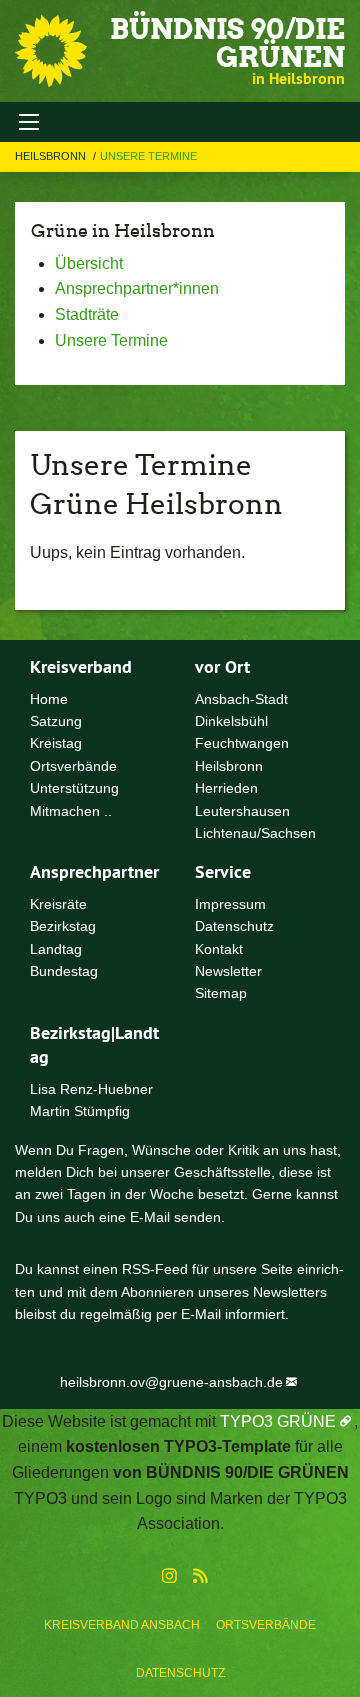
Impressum (230, 904)
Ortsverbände (266, 1625)
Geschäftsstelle (222, 1172)
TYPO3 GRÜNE (278, 1421)
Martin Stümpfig (80, 1111)
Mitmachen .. (71, 811)
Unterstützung (74, 788)
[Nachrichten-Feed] (200, 1577)
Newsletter (228, 971)
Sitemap (221, 993)
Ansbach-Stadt (241, 699)
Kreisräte (58, 904)
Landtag (56, 949)
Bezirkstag (63, 926)
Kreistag (56, 743)
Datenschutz (180, 1673)
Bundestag (64, 971)
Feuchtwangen (242, 743)
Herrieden (226, 788)
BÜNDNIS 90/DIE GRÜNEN (227, 43)
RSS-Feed (155, 1269)
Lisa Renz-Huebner (91, 1089)
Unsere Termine (148, 156)
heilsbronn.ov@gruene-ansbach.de (171, 1382)
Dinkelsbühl (231, 721)
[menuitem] (122, 1625)
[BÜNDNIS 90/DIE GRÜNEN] (51, 51)
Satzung (56, 721)
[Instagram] (169, 1577)
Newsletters (290, 1292)
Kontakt (219, 949)
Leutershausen (242, 811)
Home (49, 699)
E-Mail (150, 1217)
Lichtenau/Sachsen (255, 833)
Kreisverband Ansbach (122, 1625)
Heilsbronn (52, 156)
